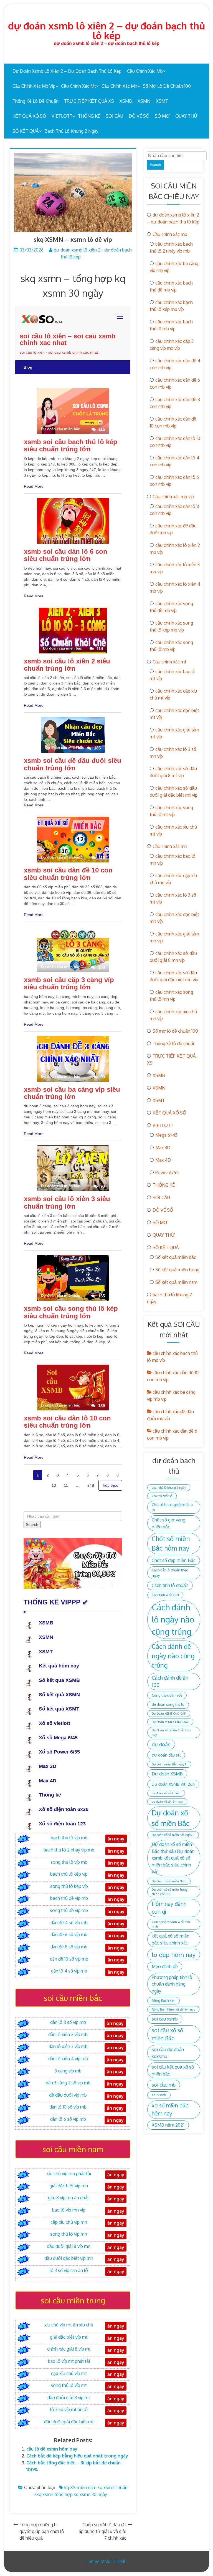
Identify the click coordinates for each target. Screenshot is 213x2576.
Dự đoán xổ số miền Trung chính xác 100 (170, 1892)
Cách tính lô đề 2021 (165, 1595)
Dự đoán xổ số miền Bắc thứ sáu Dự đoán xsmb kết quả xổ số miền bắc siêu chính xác (173, 1858)
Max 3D (163, 1148)
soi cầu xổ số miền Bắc (167, 2034)
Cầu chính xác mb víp (34, 86)
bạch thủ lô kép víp (69, 1874)
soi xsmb (159, 2095)
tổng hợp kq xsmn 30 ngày (81, 2494)
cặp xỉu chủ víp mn (69, 2222)
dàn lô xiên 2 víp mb (68, 2034)
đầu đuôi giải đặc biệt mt (69, 2422)
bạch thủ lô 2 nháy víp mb (69, 1850)
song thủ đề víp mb (69, 1910)
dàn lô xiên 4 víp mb (68, 2059)
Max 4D (163, 1160)
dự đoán (161, 1744)
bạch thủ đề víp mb (69, 1898)
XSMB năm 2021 (168, 2125)
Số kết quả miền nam (176, 1282)
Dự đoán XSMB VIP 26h (173, 1784)
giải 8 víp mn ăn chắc (69, 2198)
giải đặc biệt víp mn (69, 2186)
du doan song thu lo (168, 1704)
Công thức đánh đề (167, 1695)
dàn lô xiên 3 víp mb (68, 2046)
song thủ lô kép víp (69, 1886)
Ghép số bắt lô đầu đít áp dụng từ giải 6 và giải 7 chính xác (102, 2531)
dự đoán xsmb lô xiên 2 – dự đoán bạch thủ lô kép (106, 30)
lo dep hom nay (174, 1954)
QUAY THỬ (187, 116)
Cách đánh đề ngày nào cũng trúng (173, 1656)
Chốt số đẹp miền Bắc (174, 1560)
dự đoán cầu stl (166, 1755)
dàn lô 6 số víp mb (68, 2119)
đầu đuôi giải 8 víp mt (69, 2398)
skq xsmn (44, 2494)
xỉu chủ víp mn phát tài (69, 2173)
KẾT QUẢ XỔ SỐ (29, 116)
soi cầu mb (164, 2085)
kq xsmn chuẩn (113, 2487)
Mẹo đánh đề (165, 1966)
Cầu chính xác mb (145, 71)
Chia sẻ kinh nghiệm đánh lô (172, 1507)
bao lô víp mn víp (69, 2210)
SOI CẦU (114, 116)
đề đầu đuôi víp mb (68, 2095)
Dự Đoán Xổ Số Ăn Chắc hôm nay (171, 1732)
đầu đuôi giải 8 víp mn (69, 2246)
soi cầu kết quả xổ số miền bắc (173, 2070)
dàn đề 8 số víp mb (69, 1947)
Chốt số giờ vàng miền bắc (168, 1523)
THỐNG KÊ (89, 116)
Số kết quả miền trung (177, 1270)
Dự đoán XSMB (167, 1774)
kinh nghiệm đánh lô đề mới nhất (171, 1924)
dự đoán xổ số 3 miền (166, 1793)
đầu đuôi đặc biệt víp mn (69, 2258)
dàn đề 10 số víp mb (69, 1959)
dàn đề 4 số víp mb (69, 1923)
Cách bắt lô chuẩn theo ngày (170, 1573)
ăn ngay (116, 2411)
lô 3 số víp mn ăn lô (69, 2270)
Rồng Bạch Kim (163, 2001)
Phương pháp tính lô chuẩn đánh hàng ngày (172, 1984)
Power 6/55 (167, 1173)
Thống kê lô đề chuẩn (35, 101)
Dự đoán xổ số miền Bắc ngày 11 (173, 1835)
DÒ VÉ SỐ (139, 116)
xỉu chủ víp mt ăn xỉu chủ (69, 2325)
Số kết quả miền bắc (176, 1257)
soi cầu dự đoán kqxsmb (168, 2053)
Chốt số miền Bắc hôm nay (171, 1543)
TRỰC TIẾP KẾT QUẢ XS (89, 101)
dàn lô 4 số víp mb (69, 1971)
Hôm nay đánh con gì (169, 1908)
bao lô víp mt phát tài (69, 2361)
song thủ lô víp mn (69, 2234)
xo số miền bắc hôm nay (170, 2109)
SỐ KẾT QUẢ (26, 131)
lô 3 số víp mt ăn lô (69, 2409)
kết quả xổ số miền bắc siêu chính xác (171, 1939)
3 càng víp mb (68, 2071)
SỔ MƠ (162, 116)
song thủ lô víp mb (69, 1862)
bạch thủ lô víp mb (69, 1838)
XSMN (144, 101)
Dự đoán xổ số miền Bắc (171, 1818)
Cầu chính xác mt (78, 86)
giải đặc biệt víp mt (69, 2337)
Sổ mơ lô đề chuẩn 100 (167, 86)
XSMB (126, 101)
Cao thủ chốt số (162, 1496)
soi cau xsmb (165, 2019)
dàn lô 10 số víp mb (68, 2107)
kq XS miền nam (80, 2487)
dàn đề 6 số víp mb (69, 1934)
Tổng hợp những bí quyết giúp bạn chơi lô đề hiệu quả (42, 2531)
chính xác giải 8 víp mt (69, 2349)
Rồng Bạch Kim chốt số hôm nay (173, 2009)
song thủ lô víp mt (69, 2385)
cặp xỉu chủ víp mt (69, 2373)
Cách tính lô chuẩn (170, 1585)
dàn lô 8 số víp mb (68, 2022)
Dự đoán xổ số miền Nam (169, 1881)
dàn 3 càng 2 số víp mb (68, 2083)
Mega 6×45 (166, 1135)
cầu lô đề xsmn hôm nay (52, 2449)
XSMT (162, 101)
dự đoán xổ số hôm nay (167, 1802)
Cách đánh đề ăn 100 (170, 1681)
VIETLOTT (62, 116)
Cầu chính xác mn (119, 86)
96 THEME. (116, 2561)
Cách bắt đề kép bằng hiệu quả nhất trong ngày (77, 2456)
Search (155, 165)
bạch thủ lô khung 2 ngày (71, 131)
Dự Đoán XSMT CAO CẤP (169, 1714)
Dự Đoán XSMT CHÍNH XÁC (170, 1722)
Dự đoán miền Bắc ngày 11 (169, 1764)
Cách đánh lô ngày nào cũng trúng (173, 1619)
